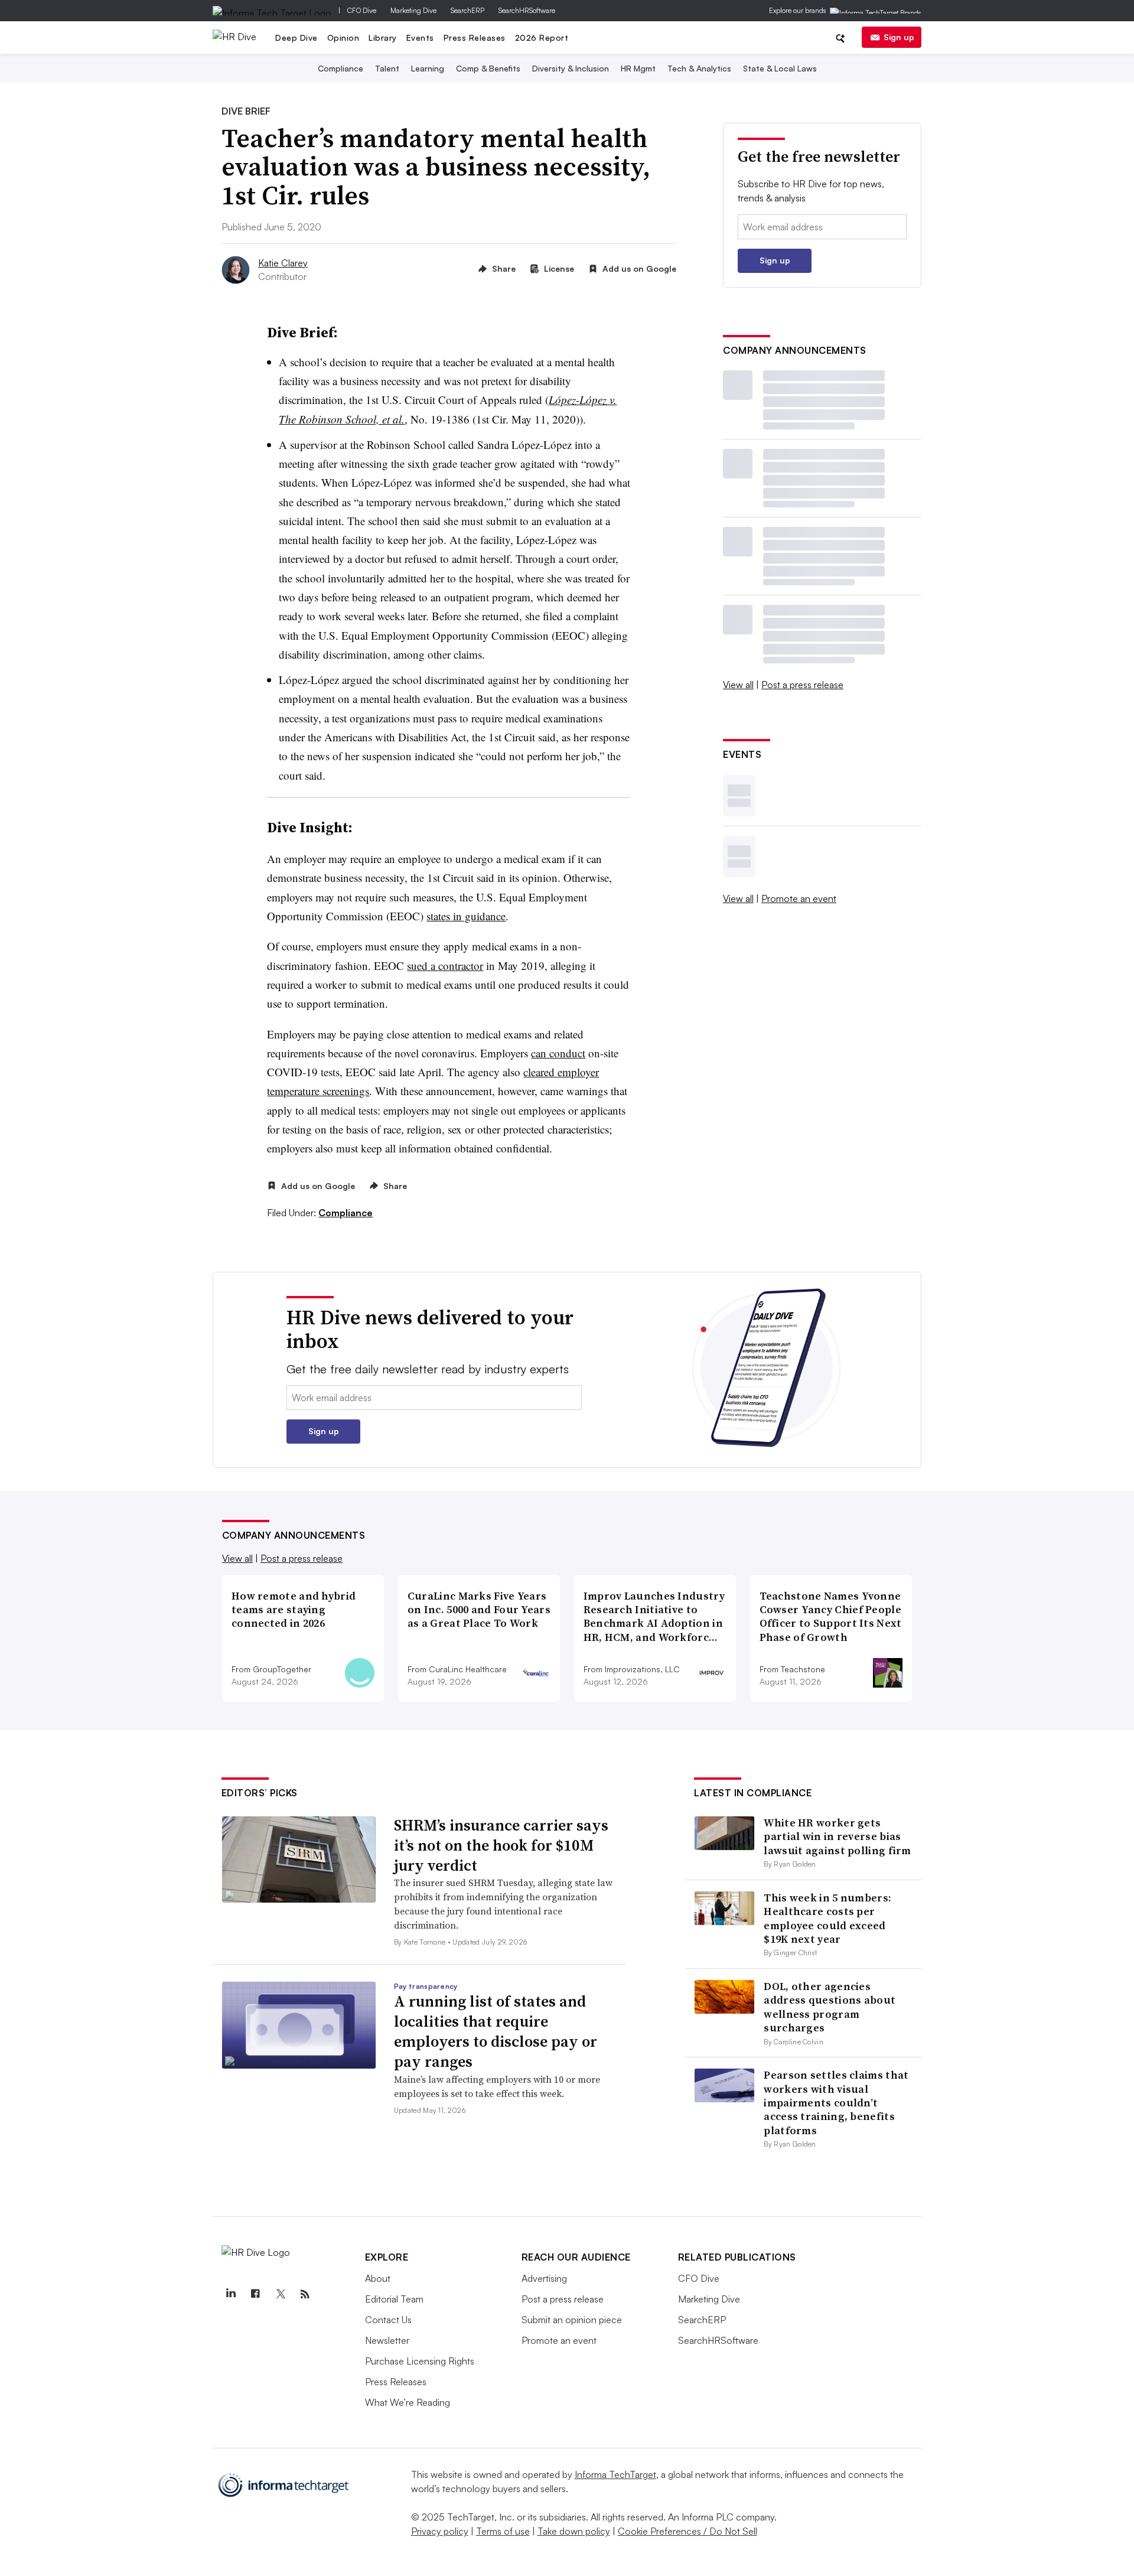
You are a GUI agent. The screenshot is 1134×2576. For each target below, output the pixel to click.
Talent (387, 68)
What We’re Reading (408, 2402)
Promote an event (799, 898)
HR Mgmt (638, 68)
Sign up (899, 37)
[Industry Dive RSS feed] (305, 2294)
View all (738, 685)
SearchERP (467, 10)
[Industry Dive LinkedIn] (231, 2294)
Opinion (343, 38)
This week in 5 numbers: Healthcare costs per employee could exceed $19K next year (827, 1918)
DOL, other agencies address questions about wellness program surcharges (830, 2007)
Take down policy (574, 2531)
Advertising (544, 2278)
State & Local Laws (780, 68)
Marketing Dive (413, 10)
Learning (428, 68)
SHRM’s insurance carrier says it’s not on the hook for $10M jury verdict (501, 1845)
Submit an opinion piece (572, 2320)
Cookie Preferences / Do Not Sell (687, 2531)
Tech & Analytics (699, 68)
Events (420, 38)
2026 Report (542, 38)
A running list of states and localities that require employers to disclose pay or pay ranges (496, 2031)
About (378, 2278)
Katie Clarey (283, 263)
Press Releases (475, 38)
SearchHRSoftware (527, 10)
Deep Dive (296, 38)
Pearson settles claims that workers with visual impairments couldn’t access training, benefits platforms (836, 2103)
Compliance (340, 68)
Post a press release (802, 685)
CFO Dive (362, 10)
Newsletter (387, 2340)
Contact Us (388, 2320)
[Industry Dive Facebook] (256, 2294)
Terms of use (503, 2531)
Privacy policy (440, 2531)
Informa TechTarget (615, 2474)
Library (383, 38)
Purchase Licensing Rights (420, 2361)
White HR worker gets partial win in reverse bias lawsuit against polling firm (837, 1836)
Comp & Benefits (488, 68)
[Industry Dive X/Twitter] (281, 2294)
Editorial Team (394, 2299)
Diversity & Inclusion (571, 68)
